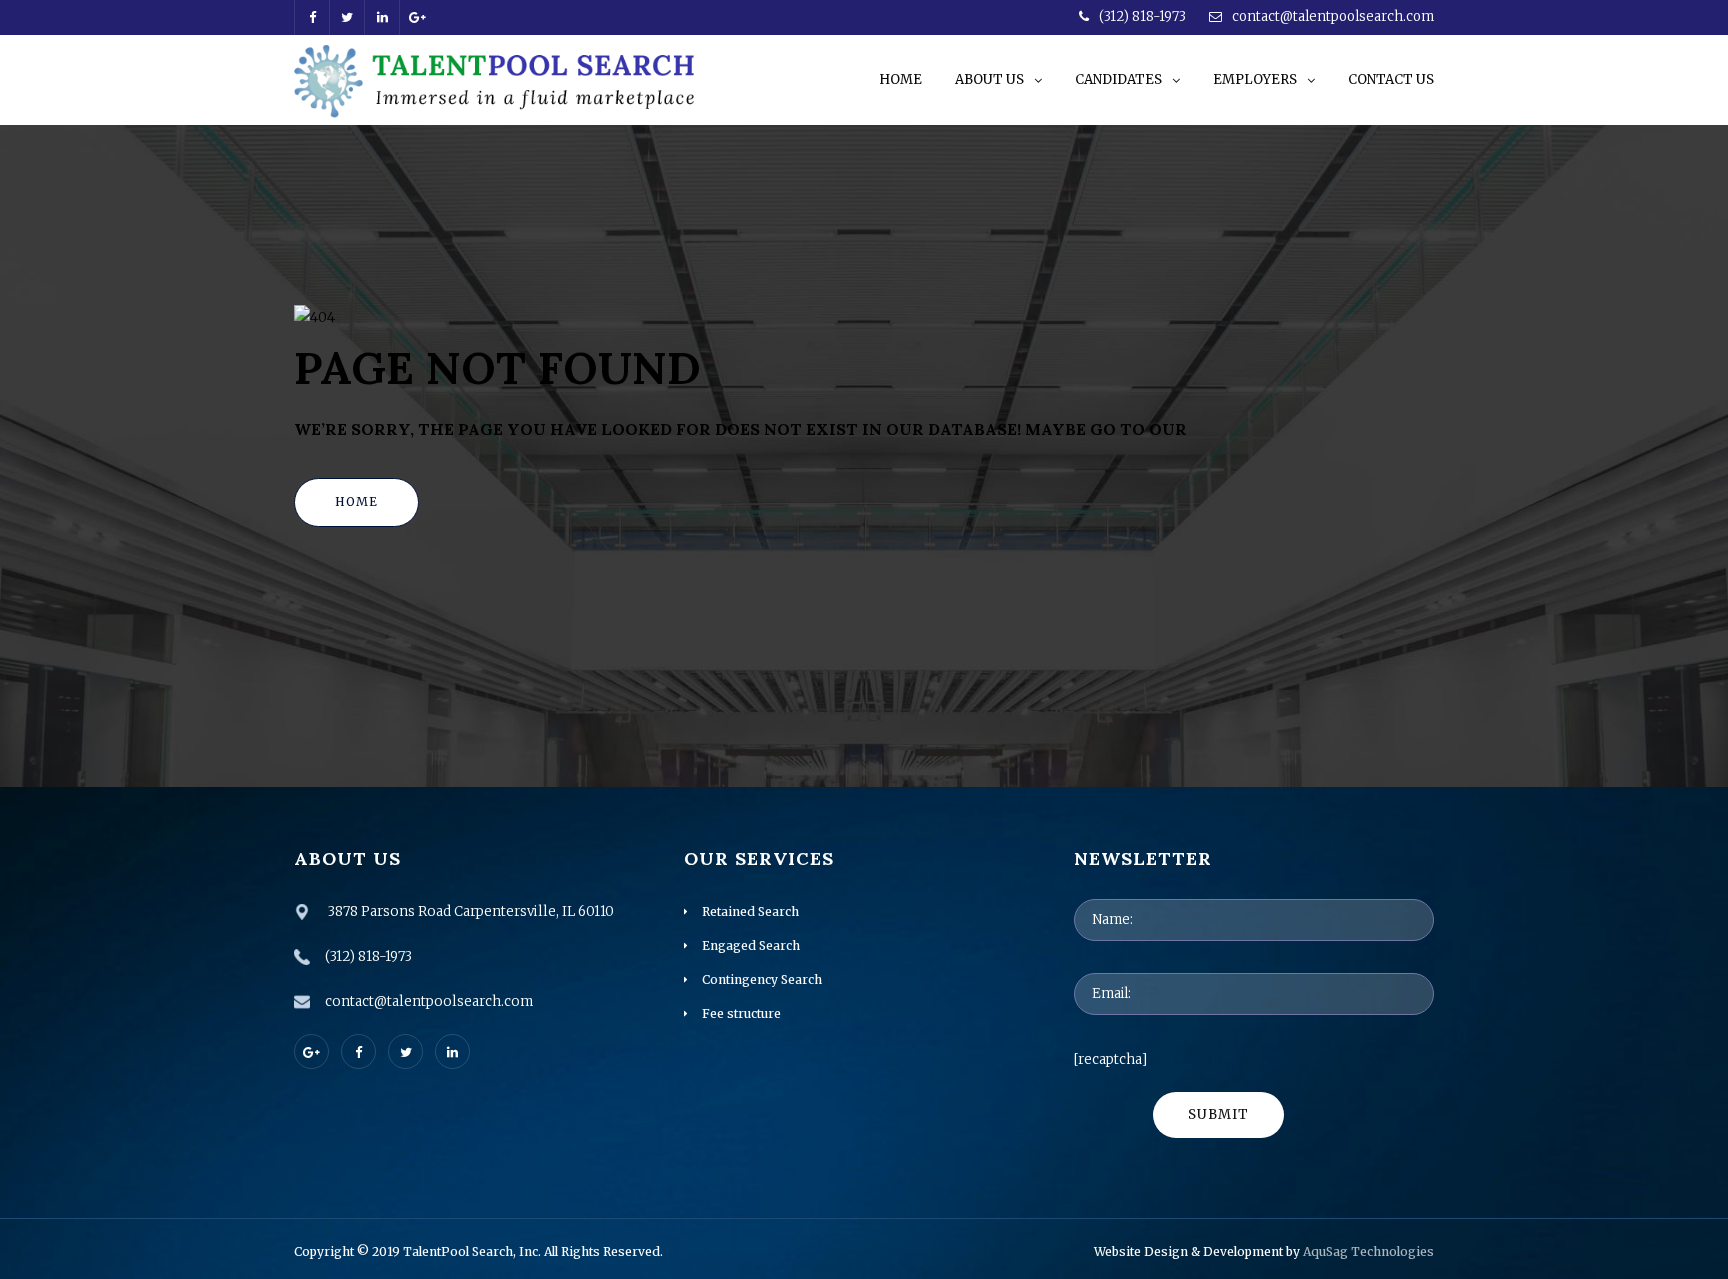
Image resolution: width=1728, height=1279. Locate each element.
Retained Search (750, 911)
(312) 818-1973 (1142, 16)
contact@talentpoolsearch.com (1333, 16)
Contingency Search (762, 979)
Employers (1255, 79)
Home (900, 79)
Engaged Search (751, 945)
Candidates (1118, 79)
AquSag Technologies (1367, 1251)
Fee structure (741, 1013)
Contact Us (1391, 79)
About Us (989, 79)
